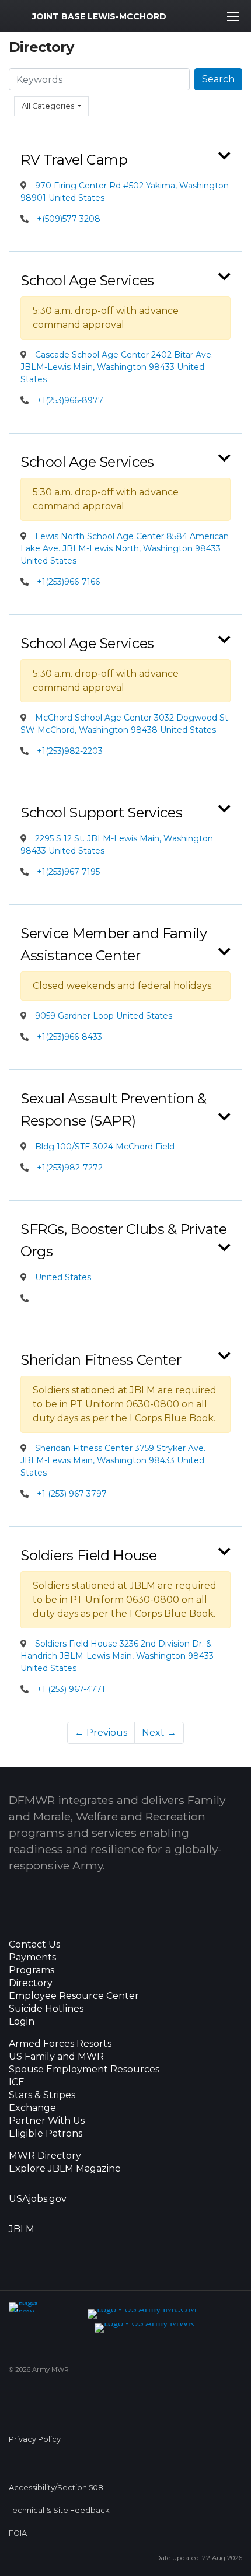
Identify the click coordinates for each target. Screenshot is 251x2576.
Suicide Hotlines (46, 2009)
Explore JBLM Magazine (65, 2169)
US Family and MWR (56, 2057)
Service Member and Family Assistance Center (114, 944)
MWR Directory (46, 2156)
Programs (32, 1970)
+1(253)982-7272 (70, 1168)
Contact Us (34, 1945)
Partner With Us (47, 2121)
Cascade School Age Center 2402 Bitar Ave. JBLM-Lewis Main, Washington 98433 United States (117, 367)
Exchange (32, 2108)
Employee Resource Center (74, 1996)
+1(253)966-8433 (69, 1037)
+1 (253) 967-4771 (71, 1689)
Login (22, 2022)
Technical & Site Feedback (59, 2510)
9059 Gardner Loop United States (102, 1016)
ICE (17, 2082)
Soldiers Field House (88, 1555)
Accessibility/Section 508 (56, 2488)
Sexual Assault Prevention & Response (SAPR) (114, 1109)
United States (62, 1277)
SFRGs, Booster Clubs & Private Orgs (124, 1240)
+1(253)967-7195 (68, 872)
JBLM (22, 2229)
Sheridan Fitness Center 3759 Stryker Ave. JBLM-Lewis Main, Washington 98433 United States (113, 1460)
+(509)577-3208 (69, 219)
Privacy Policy (35, 2439)
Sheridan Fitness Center (101, 1360)
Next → (159, 1733)
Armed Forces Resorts (60, 2044)
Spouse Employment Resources (84, 2070)
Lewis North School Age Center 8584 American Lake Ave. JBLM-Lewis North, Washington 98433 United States (125, 548)
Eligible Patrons (46, 2134)
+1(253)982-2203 (70, 751)
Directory (31, 1983)
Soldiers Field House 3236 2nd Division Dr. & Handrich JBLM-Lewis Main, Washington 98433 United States (117, 1656)
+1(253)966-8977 (70, 400)
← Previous (101, 1733)
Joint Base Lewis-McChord (99, 16)
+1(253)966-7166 (68, 582)
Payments (32, 1958)
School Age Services (87, 280)
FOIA (18, 2533)
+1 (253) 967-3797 (72, 1494)
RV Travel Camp (74, 160)
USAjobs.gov (38, 2199)
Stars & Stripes (42, 2095)
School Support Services (101, 812)
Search (218, 79)
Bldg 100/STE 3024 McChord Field (104, 1147)
